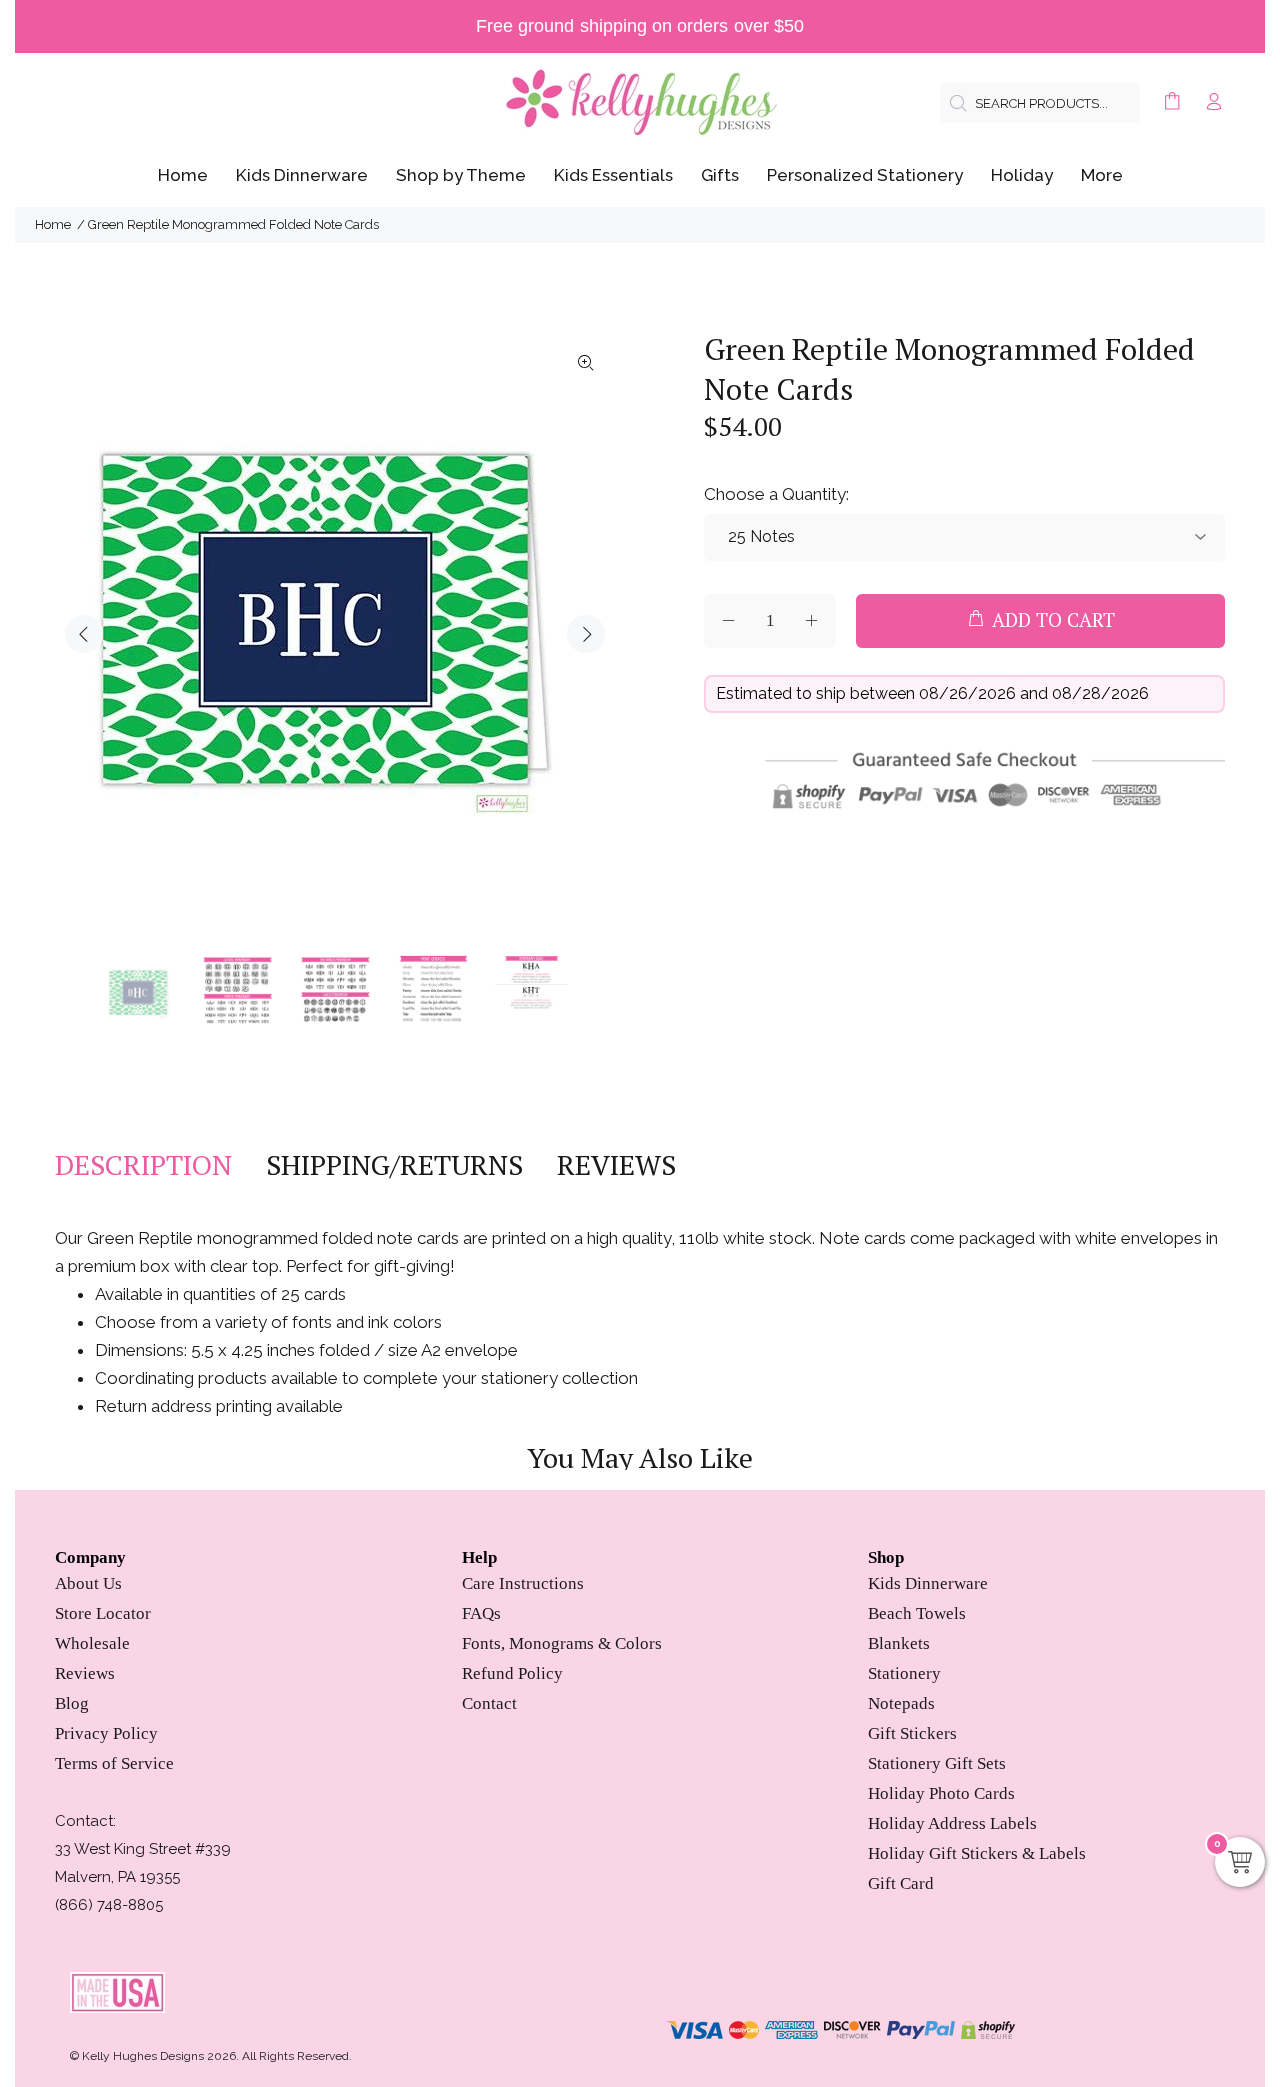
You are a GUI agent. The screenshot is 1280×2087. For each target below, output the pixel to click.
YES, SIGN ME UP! (640, 1190)
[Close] (782, 863)
